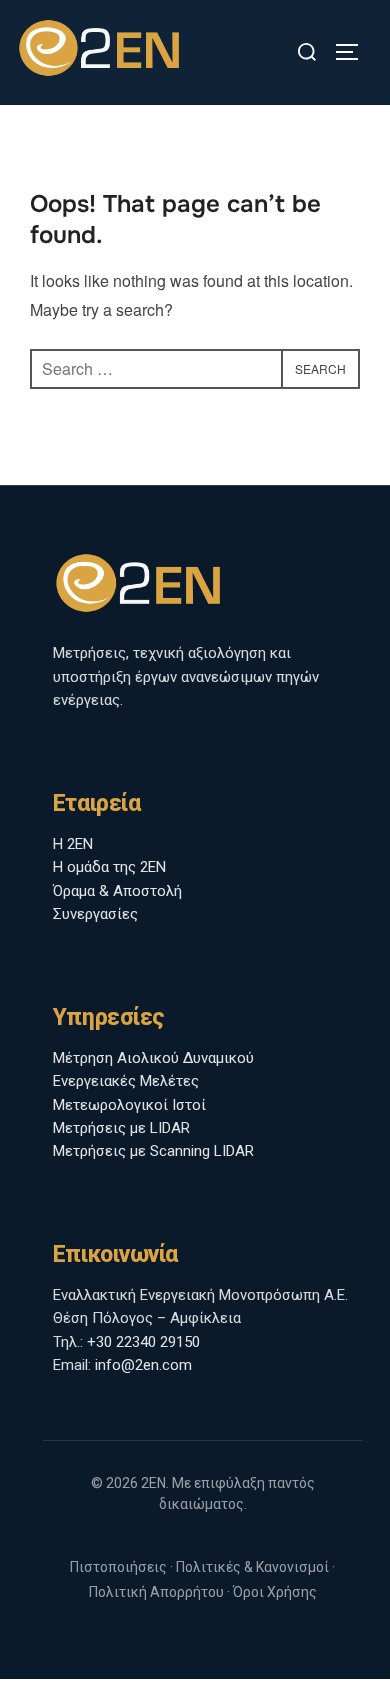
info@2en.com (143, 1365)
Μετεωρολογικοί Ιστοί (129, 1105)
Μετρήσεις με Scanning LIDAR (153, 1151)
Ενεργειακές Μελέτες (126, 1081)
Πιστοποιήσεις (118, 1567)
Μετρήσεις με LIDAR (121, 1128)
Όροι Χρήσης (275, 1592)
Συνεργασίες (95, 914)
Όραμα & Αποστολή (117, 891)
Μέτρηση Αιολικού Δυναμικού (153, 1058)
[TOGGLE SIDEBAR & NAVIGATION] (354, 52)
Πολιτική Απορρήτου (156, 1592)
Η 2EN (73, 844)
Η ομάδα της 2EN (109, 867)
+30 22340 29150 (143, 1342)
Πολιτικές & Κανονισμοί (252, 1567)
